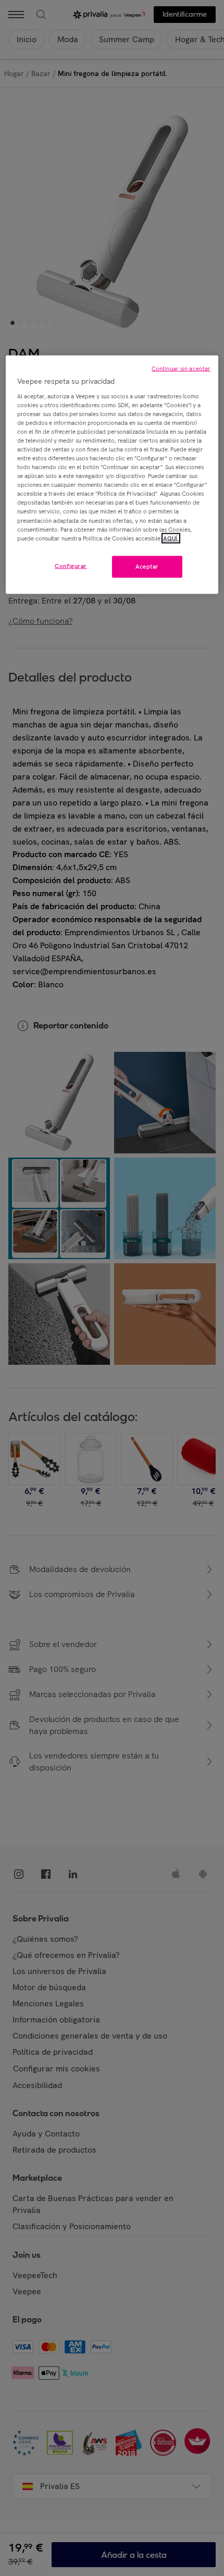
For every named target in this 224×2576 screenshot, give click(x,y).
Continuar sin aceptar (181, 369)
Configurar (71, 566)
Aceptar (147, 566)
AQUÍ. (171, 538)
